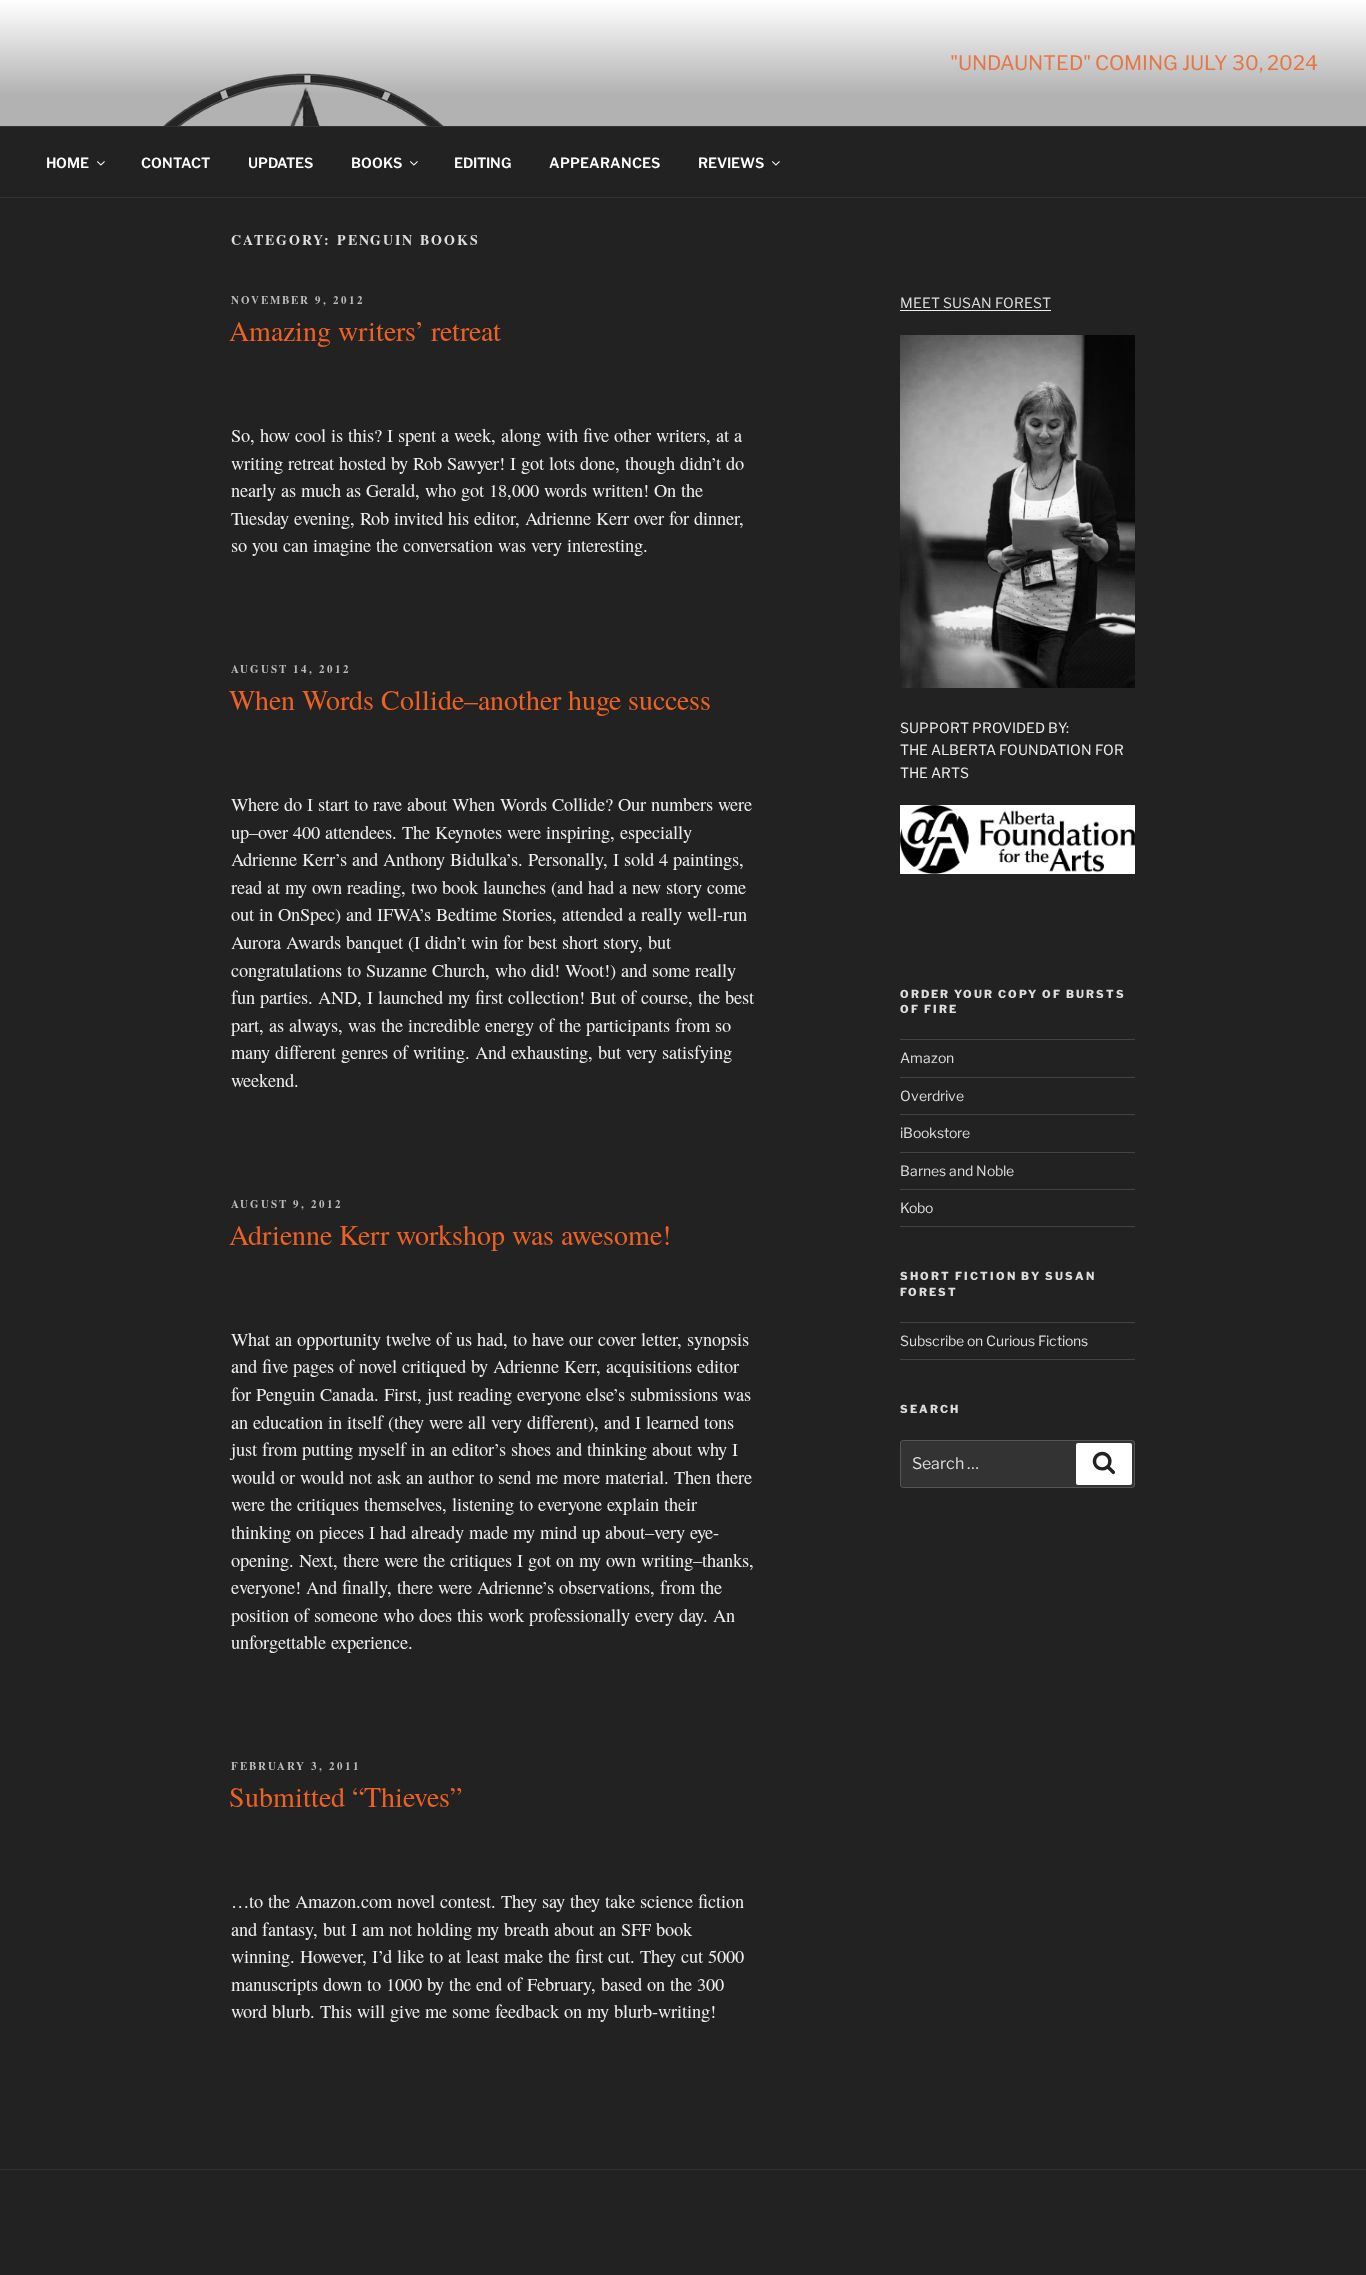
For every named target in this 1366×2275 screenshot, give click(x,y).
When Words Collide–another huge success (470, 699)
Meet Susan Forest (975, 302)
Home (67, 162)
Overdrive (932, 1095)
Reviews (731, 162)
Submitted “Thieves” (345, 1796)
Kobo (916, 1207)
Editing (482, 162)
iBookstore (935, 1132)
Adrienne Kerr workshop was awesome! (450, 1234)
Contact (175, 162)
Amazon (927, 1057)
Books (376, 162)
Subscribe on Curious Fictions (994, 1340)
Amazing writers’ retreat (365, 330)
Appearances (604, 162)
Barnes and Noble (957, 1170)
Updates (280, 162)
